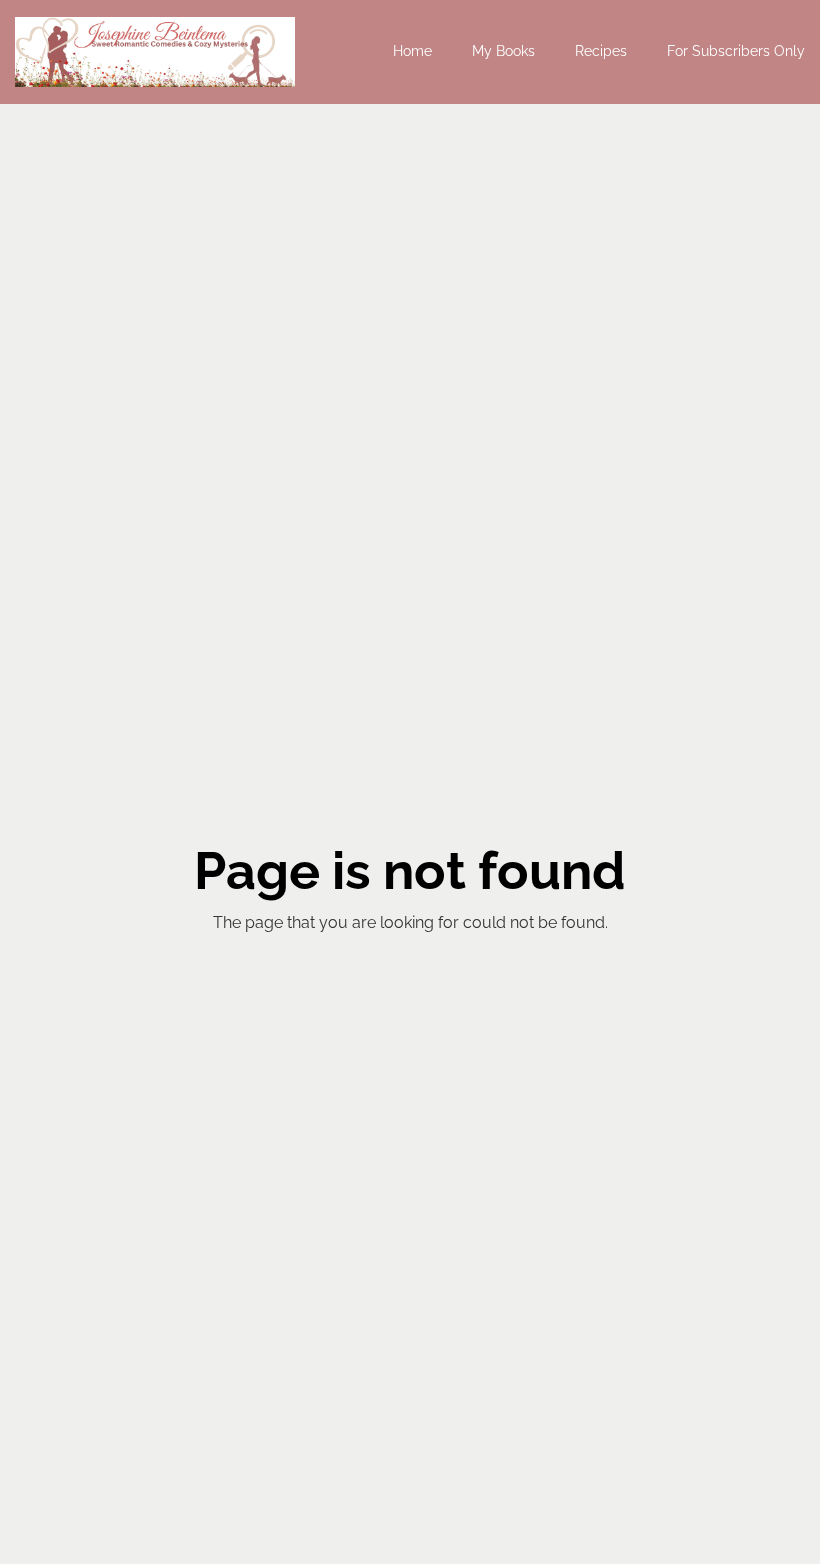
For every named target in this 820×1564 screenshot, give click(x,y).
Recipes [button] (601, 51)
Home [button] (412, 51)
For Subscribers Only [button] (736, 51)
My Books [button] (503, 51)
